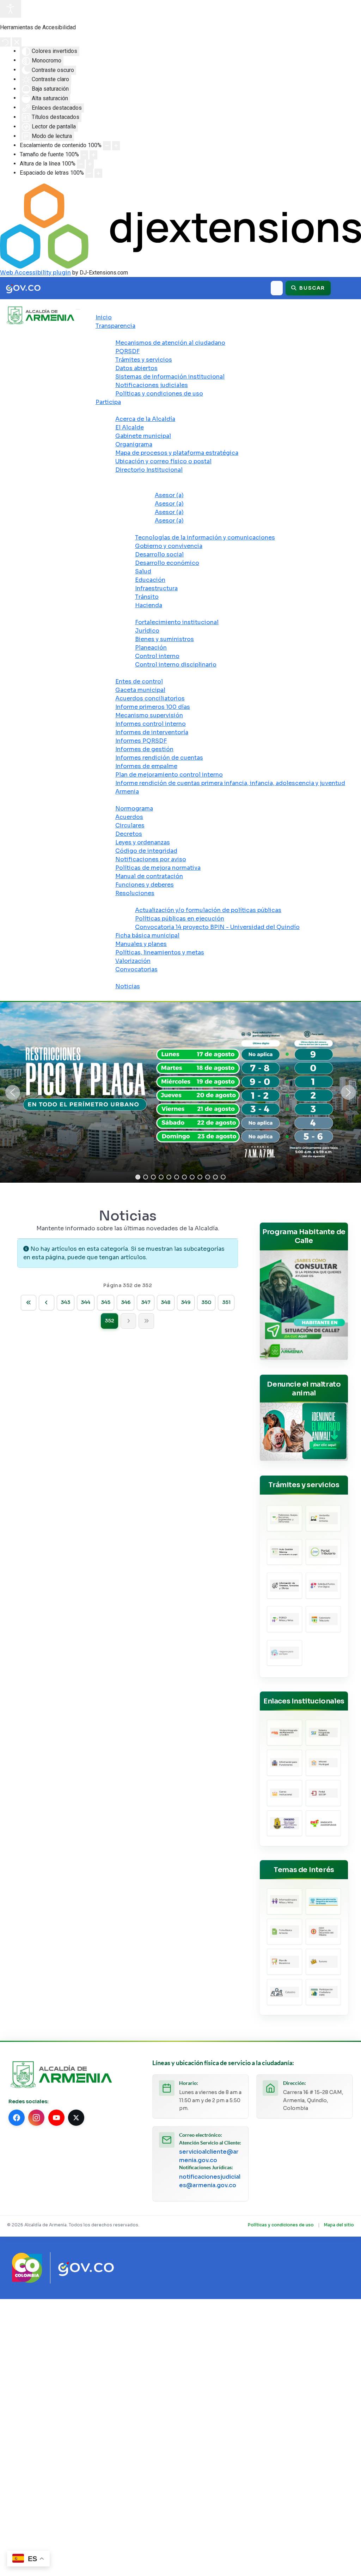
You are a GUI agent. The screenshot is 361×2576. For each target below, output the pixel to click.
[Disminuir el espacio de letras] (89, 173)
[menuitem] (104, 317)
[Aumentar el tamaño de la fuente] (93, 155)
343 (65, 1302)
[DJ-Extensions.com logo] (180, 226)
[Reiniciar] (5, 42)
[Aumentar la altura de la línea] (90, 164)
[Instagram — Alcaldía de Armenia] (36, 2118)
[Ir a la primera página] (29, 1303)
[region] (180, 1092)
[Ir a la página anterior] (47, 1303)
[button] (13, 1092)
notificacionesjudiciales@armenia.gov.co (210, 2181)
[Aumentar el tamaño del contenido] (116, 146)
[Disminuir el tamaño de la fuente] (84, 155)
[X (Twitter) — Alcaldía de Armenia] (76, 2118)
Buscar (311, 288)
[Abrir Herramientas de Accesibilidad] (11, 9)
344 (85, 1302)
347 (146, 1302)
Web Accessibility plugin (35, 273)
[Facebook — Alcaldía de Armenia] (17, 2118)
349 (186, 1302)
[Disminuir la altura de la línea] (81, 164)
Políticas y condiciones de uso (281, 2225)
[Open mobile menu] (78, 309)
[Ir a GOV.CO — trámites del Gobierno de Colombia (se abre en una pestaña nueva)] (86, 2268)
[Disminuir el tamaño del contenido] (107, 146)
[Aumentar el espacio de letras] (98, 173)
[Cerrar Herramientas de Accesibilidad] (17, 42)
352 (109, 1321)
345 (106, 1302)
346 (126, 1302)
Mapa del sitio (339, 2225)
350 (206, 1302)
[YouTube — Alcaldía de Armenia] (56, 2118)
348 (166, 1302)
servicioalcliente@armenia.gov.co (209, 2156)
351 (226, 1302)
